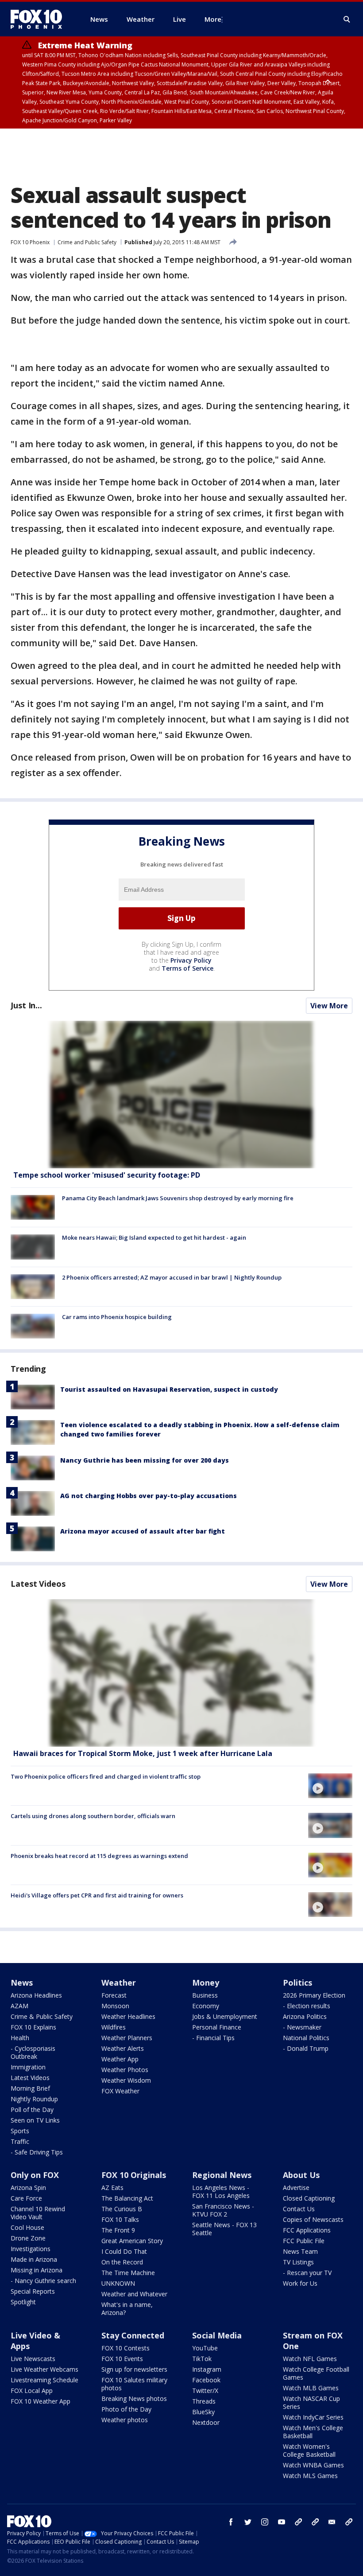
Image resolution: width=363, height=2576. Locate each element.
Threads (204, 2401)
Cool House (27, 2227)
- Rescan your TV (307, 2273)
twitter (248, 2522)
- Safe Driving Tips (37, 2152)
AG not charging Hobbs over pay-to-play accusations (149, 1496)
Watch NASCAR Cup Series (311, 2402)
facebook (231, 2522)
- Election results (307, 2006)
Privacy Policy (191, 960)
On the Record (122, 2262)
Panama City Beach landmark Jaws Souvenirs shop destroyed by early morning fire (178, 1198)
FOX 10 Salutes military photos (134, 2384)
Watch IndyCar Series (313, 2417)
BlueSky (203, 2412)
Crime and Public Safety (87, 242)
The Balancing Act (127, 2198)
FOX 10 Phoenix (30, 242)
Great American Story (132, 2241)
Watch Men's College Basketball (313, 2432)
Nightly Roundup (34, 2099)
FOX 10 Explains (33, 2027)
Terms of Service (187, 968)
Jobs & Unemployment (225, 2016)
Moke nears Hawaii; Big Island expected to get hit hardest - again (154, 1237)
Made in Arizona (34, 2259)
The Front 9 (118, 2230)
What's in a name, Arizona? (127, 2309)
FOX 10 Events (122, 2359)
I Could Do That (124, 2251)
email (332, 2522)
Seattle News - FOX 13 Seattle (224, 2229)
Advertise (296, 2188)
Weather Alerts (123, 2048)
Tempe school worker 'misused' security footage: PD (107, 1175)
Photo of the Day (126, 2409)
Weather (119, 1983)
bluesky (315, 2522)
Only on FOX (35, 2175)
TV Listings (298, 2262)
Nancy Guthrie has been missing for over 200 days (145, 1460)
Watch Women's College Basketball (309, 2450)
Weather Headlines (128, 2016)
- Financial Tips (213, 2038)
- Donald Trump (306, 2048)
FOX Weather (120, 2091)
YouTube (205, 2348)
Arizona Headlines (36, 1995)
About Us (301, 2175)
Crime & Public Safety (42, 2016)
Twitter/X (205, 2391)
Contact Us (299, 2209)
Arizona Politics (305, 2016)
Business (205, 1995)
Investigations (31, 2249)
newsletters (349, 2522)
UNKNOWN (118, 2283)
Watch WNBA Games (313, 2465)
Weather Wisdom (126, 2080)
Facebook (206, 2380)
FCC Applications (307, 2230)
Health (20, 2038)
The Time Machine (128, 2273)
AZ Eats (112, 2188)
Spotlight (23, 2302)
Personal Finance (217, 2027)
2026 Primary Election (314, 1995)
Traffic (20, 2141)
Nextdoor (206, 2422)
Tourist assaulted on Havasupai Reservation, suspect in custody (169, 1389)
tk (298, 2522)
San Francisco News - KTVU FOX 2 (223, 2210)
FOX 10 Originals (134, 2175)
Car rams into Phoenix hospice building (117, 1317)
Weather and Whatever (134, 2294)
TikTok (202, 2359)
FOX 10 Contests (126, 2348)
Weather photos (125, 2420)
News (22, 1983)
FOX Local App (32, 2391)
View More (329, 1006)
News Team (300, 2251)
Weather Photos (125, 2070)
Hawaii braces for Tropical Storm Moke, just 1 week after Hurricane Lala (143, 1753)
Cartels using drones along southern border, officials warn (93, 1816)
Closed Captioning (309, 2198)
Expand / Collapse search (347, 20)
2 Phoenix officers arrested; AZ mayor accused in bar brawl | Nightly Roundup (172, 1277)
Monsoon (115, 2006)
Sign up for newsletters (134, 2369)
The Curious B (122, 2209)
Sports (20, 2131)
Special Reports (33, 2291)
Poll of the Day (32, 2110)
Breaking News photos (134, 2398)
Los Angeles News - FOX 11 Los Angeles (221, 2192)
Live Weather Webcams (44, 2369)
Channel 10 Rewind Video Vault (38, 2213)
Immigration (28, 2067)
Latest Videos (38, 1584)
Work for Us (300, 2283)
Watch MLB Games (311, 2388)
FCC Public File (304, 2241)
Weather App (120, 2059)
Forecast (114, 1995)
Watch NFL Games (310, 2359)
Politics (297, 1983)
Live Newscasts (33, 2359)
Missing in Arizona (37, 2270)
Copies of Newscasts (313, 2219)
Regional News (222, 2175)
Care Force (26, 2198)
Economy (206, 2006)
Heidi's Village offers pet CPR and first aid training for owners (97, 1895)
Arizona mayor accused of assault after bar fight (143, 1531)
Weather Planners (127, 2038)
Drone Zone (28, 2238)
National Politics (306, 2038)
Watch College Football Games (316, 2373)
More (213, 19)
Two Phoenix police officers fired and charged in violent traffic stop (106, 1776)
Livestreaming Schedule (44, 2380)
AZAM (19, 2006)
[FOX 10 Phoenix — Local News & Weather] (40, 19)
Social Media (217, 2335)
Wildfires (114, 2027)
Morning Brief (30, 2088)
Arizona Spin (28, 2188)
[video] (181, 1673)
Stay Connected (133, 2335)
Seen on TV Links (35, 2120)
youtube (282, 2522)
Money (206, 1983)
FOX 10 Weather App (41, 2401)
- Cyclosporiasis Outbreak (33, 2052)
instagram (265, 2522)
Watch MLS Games (310, 2476)
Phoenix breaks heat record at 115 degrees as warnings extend (99, 1856)
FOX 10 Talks (120, 2219)
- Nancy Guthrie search (43, 2281)
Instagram (207, 2369)
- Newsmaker (302, 2027)
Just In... (26, 1005)
